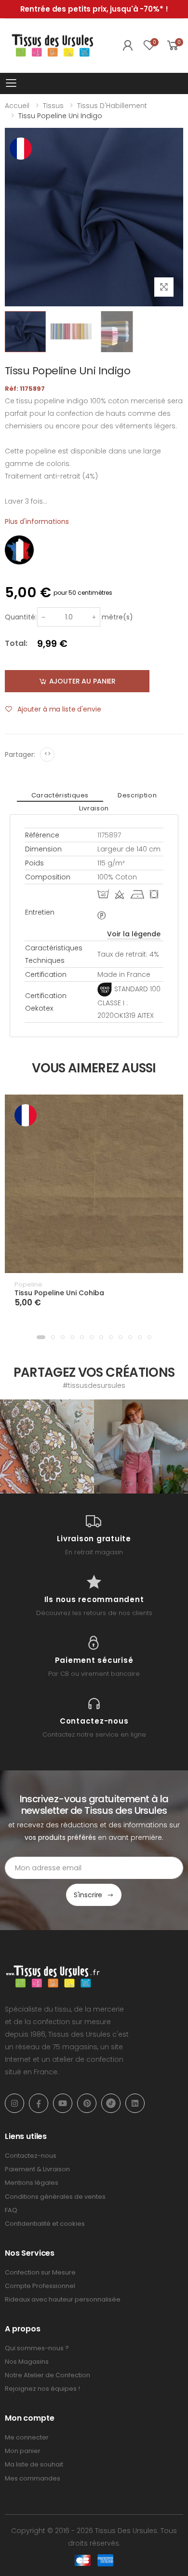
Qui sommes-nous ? (37, 2348)
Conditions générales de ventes (55, 2197)
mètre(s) (117, 617)
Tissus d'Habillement (112, 106)
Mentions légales (32, 2183)
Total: (16, 643)
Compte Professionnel (40, 2286)
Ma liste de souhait (34, 2464)
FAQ (11, 2210)
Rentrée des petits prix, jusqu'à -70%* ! (94, 9)
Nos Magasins (27, 2362)
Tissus (53, 106)
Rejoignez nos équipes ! (42, 2389)
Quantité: (21, 617)
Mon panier (23, 2451)
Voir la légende (134, 934)
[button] (41, 1337)
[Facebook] (39, 2103)
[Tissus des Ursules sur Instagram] (47, 1446)
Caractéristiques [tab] (60, 795)
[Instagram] (14, 2103)
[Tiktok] (111, 2103)
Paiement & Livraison (37, 2169)
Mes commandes (33, 2478)
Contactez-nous (31, 2156)
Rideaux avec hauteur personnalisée (63, 2299)
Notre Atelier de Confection (47, 2375)
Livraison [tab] (94, 808)
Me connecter (27, 2437)
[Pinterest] (87, 2103)
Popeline (28, 1284)
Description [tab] (137, 795)
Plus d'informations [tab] (37, 521)
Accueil (17, 106)
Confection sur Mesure (40, 2272)
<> (47, 754)
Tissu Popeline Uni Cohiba (59, 1293)
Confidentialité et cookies (45, 2224)
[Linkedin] (135, 2103)
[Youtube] (63, 2103)
